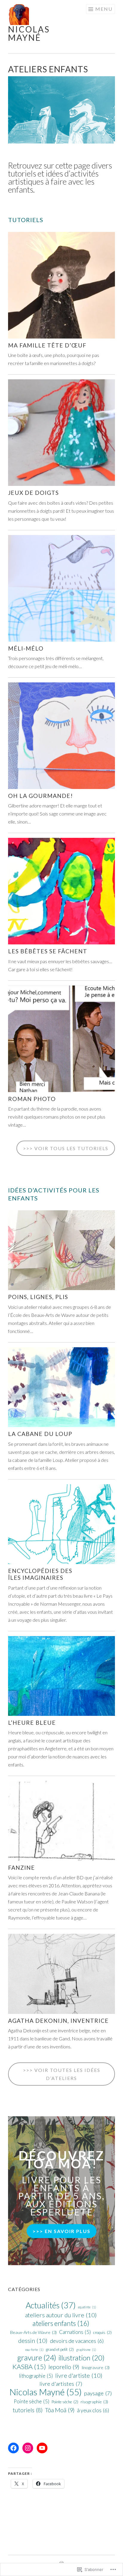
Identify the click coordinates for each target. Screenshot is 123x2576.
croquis (102, 2332)
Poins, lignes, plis (38, 1297)
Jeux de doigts (33, 493)
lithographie (36, 2376)
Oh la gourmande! (40, 796)
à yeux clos (93, 2410)
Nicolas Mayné (29, 33)
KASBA (29, 2367)
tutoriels (28, 2410)
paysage (98, 2393)
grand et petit (60, 2349)
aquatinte (87, 2307)
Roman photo (32, 1099)
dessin (33, 2340)
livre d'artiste (79, 2375)
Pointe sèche (31, 2401)
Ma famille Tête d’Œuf (47, 345)
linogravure (96, 2367)
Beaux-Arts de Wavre (33, 2332)
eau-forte (34, 2350)
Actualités (51, 2305)
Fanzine (21, 1868)
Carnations (75, 2332)
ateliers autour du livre (61, 2315)
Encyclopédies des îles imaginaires (40, 1574)
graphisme (86, 2350)
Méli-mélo (26, 648)
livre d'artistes (61, 2384)
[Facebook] (13, 2448)
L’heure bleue (32, 1723)
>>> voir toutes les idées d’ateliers (62, 2074)
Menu (104, 9)
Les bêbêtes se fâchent (48, 951)
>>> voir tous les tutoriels (66, 1148)
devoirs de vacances (77, 2341)
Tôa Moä (60, 2410)
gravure (37, 2358)
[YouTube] (42, 2448)
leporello (64, 2367)
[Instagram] (28, 2448)
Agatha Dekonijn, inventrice (58, 2021)
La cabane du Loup (40, 1434)
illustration (82, 2358)
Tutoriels (26, 220)
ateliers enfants (61, 2323)
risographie (94, 2402)
